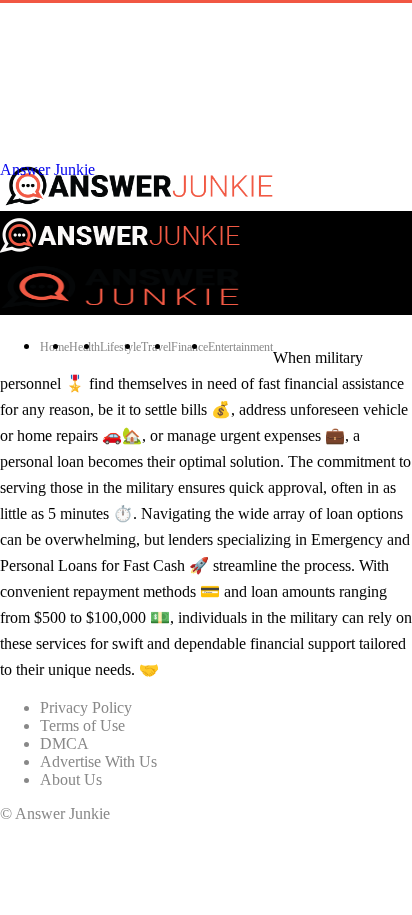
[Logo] (120, 305)
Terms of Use (82, 725)
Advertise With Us (98, 761)
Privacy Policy (86, 707)
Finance (189, 347)
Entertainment (240, 347)
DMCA (64, 743)
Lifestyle (120, 347)
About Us (71, 779)
